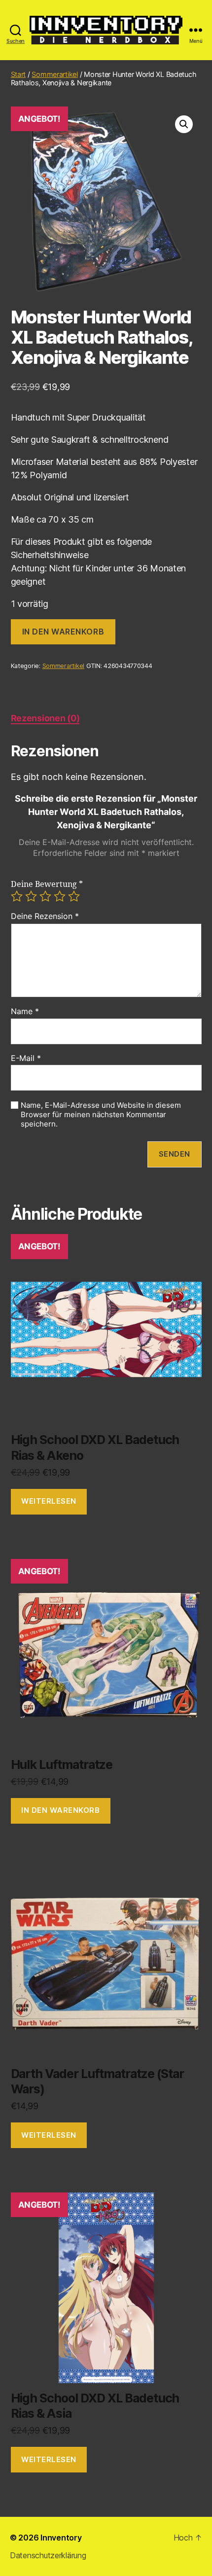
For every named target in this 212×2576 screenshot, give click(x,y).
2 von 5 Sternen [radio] (31, 896)
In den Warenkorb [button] (60, 1810)
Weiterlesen (49, 1501)
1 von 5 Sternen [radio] (17, 896)
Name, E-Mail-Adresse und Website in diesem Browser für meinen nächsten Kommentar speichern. (101, 1115)
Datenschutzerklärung (48, 2555)
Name (25, 1012)
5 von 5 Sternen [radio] (74, 896)
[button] (184, 124)
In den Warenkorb (63, 632)
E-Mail (26, 1059)
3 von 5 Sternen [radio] (45, 896)
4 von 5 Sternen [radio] (60, 896)
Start (18, 74)
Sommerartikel (55, 74)
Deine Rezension (45, 917)
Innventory (61, 2538)
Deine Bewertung (47, 884)
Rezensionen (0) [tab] (45, 718)
